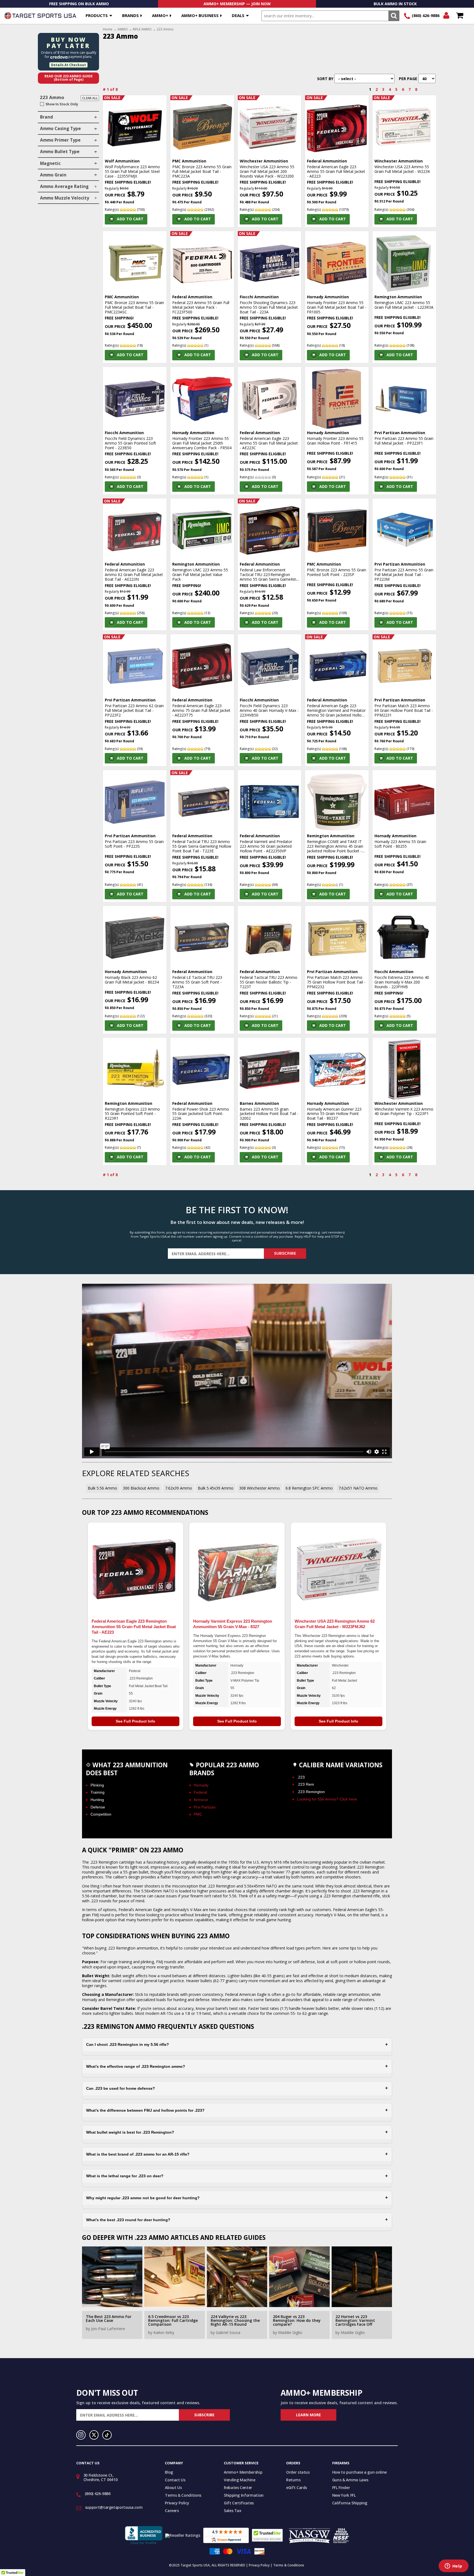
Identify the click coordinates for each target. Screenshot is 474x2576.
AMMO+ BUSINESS (200, 15)
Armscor (201, 1800)
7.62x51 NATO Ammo (358, 1488)
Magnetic (50, 163)
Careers (172, 2511)
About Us (173, 2487)
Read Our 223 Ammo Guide (69, 78)
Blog (169, 2472)
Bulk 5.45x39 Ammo (216, 1488)
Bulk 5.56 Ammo (102, 1488)
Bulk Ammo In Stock (395, 4)
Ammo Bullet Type (60, 152)
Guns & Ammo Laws (350, 2480)
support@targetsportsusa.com (114, 2507)
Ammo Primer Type (60, 140)
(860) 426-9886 (426, 16)
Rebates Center (238, 2487)
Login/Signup (446, 16)
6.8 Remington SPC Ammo (309, 1488)
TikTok (107, 2435)
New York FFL (344, 2495)
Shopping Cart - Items (460, 16)
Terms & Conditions (183, 2495)
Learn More (308, 2415)
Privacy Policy (177, 2503)
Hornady (201, 1785)
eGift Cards (297, 2487)
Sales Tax (233, 2511)
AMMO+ (160, 15)
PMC (198, 1814)
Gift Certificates (239, 2503)
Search (394, 16)
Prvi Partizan (205, 1807)
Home (108, 29)
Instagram (81, 2435)
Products (97, 15)
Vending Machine (240, 2480)
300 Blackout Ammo (141, 1488)
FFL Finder (341, 2487)
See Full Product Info (136, 1721)
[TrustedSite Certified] (267, 2535)
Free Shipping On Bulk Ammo (79, 4)
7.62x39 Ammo (179, 1488)
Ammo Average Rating (64, 186)
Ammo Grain (53, 175)
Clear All (90, 98)
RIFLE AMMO (142, 29)
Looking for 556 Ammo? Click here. (328, 1799)
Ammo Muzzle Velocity (65, 198)
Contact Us (175, 2480)
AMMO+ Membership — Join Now (237, 4)
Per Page (408, 79)
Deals (238, 15)
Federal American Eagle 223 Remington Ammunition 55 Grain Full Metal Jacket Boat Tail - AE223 (134, 1627)
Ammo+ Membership (243, 2472)
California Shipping (350, 2503)
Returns (293, 2480)
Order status (298, 2472)
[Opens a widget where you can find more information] (453, 2566)
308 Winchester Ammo (259, 1488)
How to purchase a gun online (359, 2472)
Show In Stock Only (62, 104)
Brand (46, 117)
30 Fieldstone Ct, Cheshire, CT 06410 (101, 2477)
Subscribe (285, 1253)
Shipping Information (244, 2495)
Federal (200, 1792)
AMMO (123, 29)
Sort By (325, 79)
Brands (130, 15)
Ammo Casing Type (60, 129)
